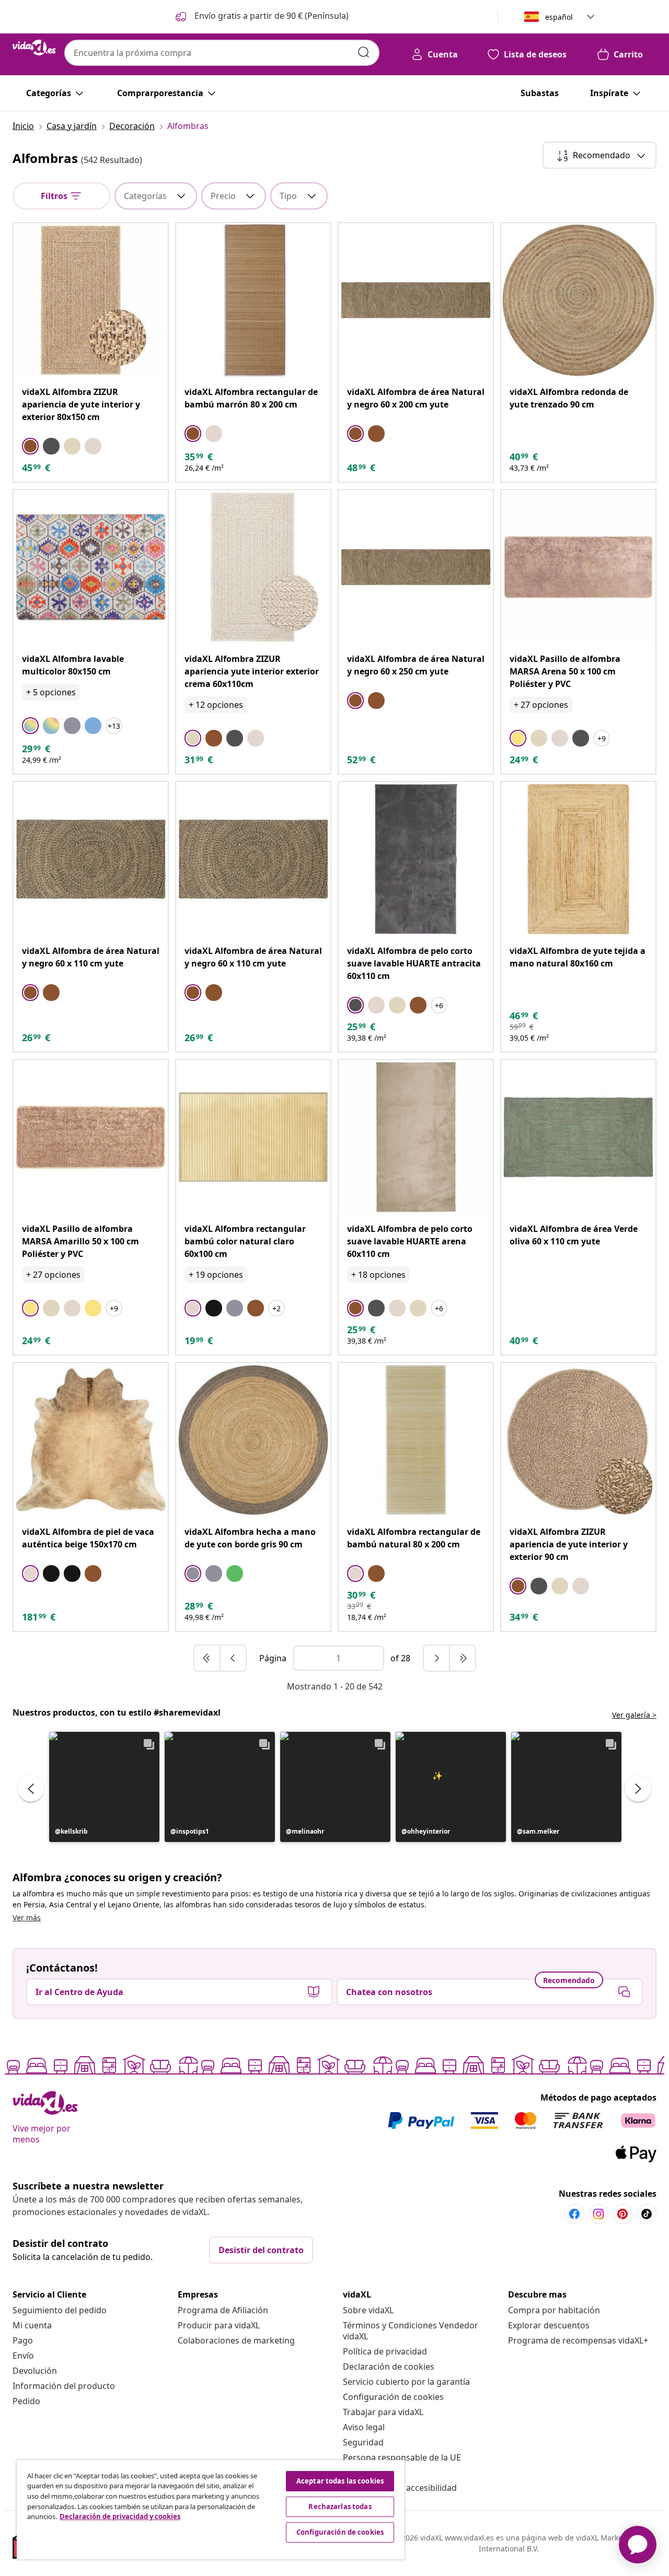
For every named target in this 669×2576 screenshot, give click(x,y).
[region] (211, 2510)
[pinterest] (622, 2214)
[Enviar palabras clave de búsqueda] (364, 52)
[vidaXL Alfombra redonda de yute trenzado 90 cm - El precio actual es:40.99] (578, 300)
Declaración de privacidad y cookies (120, 2516)
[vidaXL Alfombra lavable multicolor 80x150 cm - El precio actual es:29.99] (91, 567)
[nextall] (463, 1658)
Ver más (27, 1918)
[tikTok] (647, 2214)
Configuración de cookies (393, 2397)
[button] (261, 17)
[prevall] (207, 1658)
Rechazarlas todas (340, 2507)
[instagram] (598, 2214)
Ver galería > (634, 1715)
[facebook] (574, 2214)
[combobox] (222, 53)
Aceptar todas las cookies (340, 2481)
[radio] (30, 446)
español (559, 17)
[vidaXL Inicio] (34, 48)
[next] (437, 1658)
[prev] (233, 1658)
